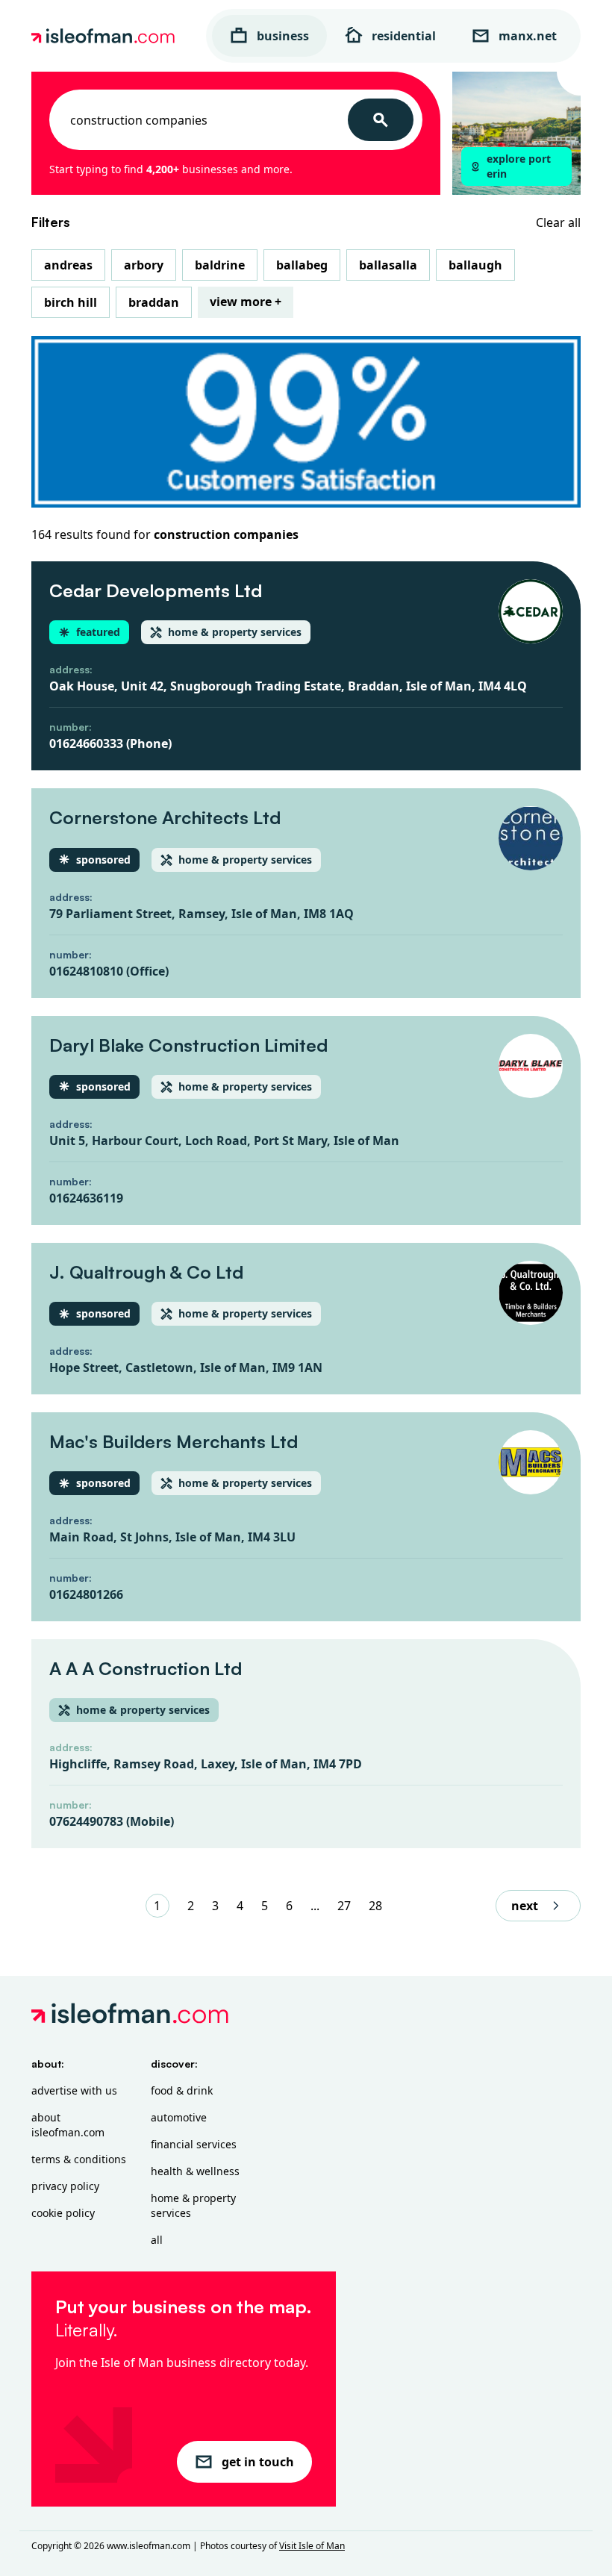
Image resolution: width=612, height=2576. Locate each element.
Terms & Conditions (79, 2159)
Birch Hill (71, 302)
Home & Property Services (193, 2205)
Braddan (154, 302)
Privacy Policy (65, 2186)
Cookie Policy (63, 2213)
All (157, 2240)
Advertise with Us (74, 2090)
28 (375, 1906)
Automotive (179, 2117)
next (525, 1906)
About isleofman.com (68, 2125)
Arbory (144, 265)
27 (344, 1906)
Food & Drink (182, 2090)
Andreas (68, 265)
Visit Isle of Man (312, 2546)
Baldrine (220, 265)
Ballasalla (388, 265)
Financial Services (194, 2144)
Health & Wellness (195, 2171)
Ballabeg (302, 265)
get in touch (258, 2462)
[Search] (381, 120)
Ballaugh (475, 265)
